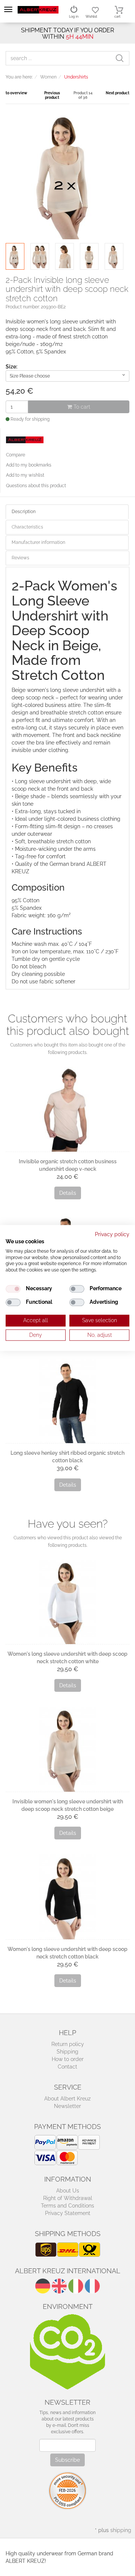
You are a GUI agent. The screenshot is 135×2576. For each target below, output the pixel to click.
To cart (81, 407)
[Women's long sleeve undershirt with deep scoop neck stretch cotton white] (67, 1602)
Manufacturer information (38, 542)
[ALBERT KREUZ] (38, 9)
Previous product (52, 95)
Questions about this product (36, 486)
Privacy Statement (68, 2213)
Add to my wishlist (25, 475)
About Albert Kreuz (67, 2099)
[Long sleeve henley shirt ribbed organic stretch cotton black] (67, 1401)
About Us (68, 2191)
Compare (16, 455)
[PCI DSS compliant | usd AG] (67, 2490)
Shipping (67, 2052)
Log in (74, 17)
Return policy (68, 2044)
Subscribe (67, 2460)
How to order (68, 2059)
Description (24, 512)
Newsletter (67, 2106)
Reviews (20, 558)
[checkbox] (13, 1289)
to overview (16, 93)
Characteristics (27, 527)
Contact (67, 2067)
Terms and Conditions (67, 2206)
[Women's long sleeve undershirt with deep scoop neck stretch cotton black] (67, 1897)
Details (68, 1193)
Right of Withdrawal (68, 2198)
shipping (121, 2530)
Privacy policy (112, 1234)
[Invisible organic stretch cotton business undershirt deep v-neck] (67, 1109)
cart (117, 17)
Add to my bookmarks (29, 465)
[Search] (122, 58)
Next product (118, 93)
